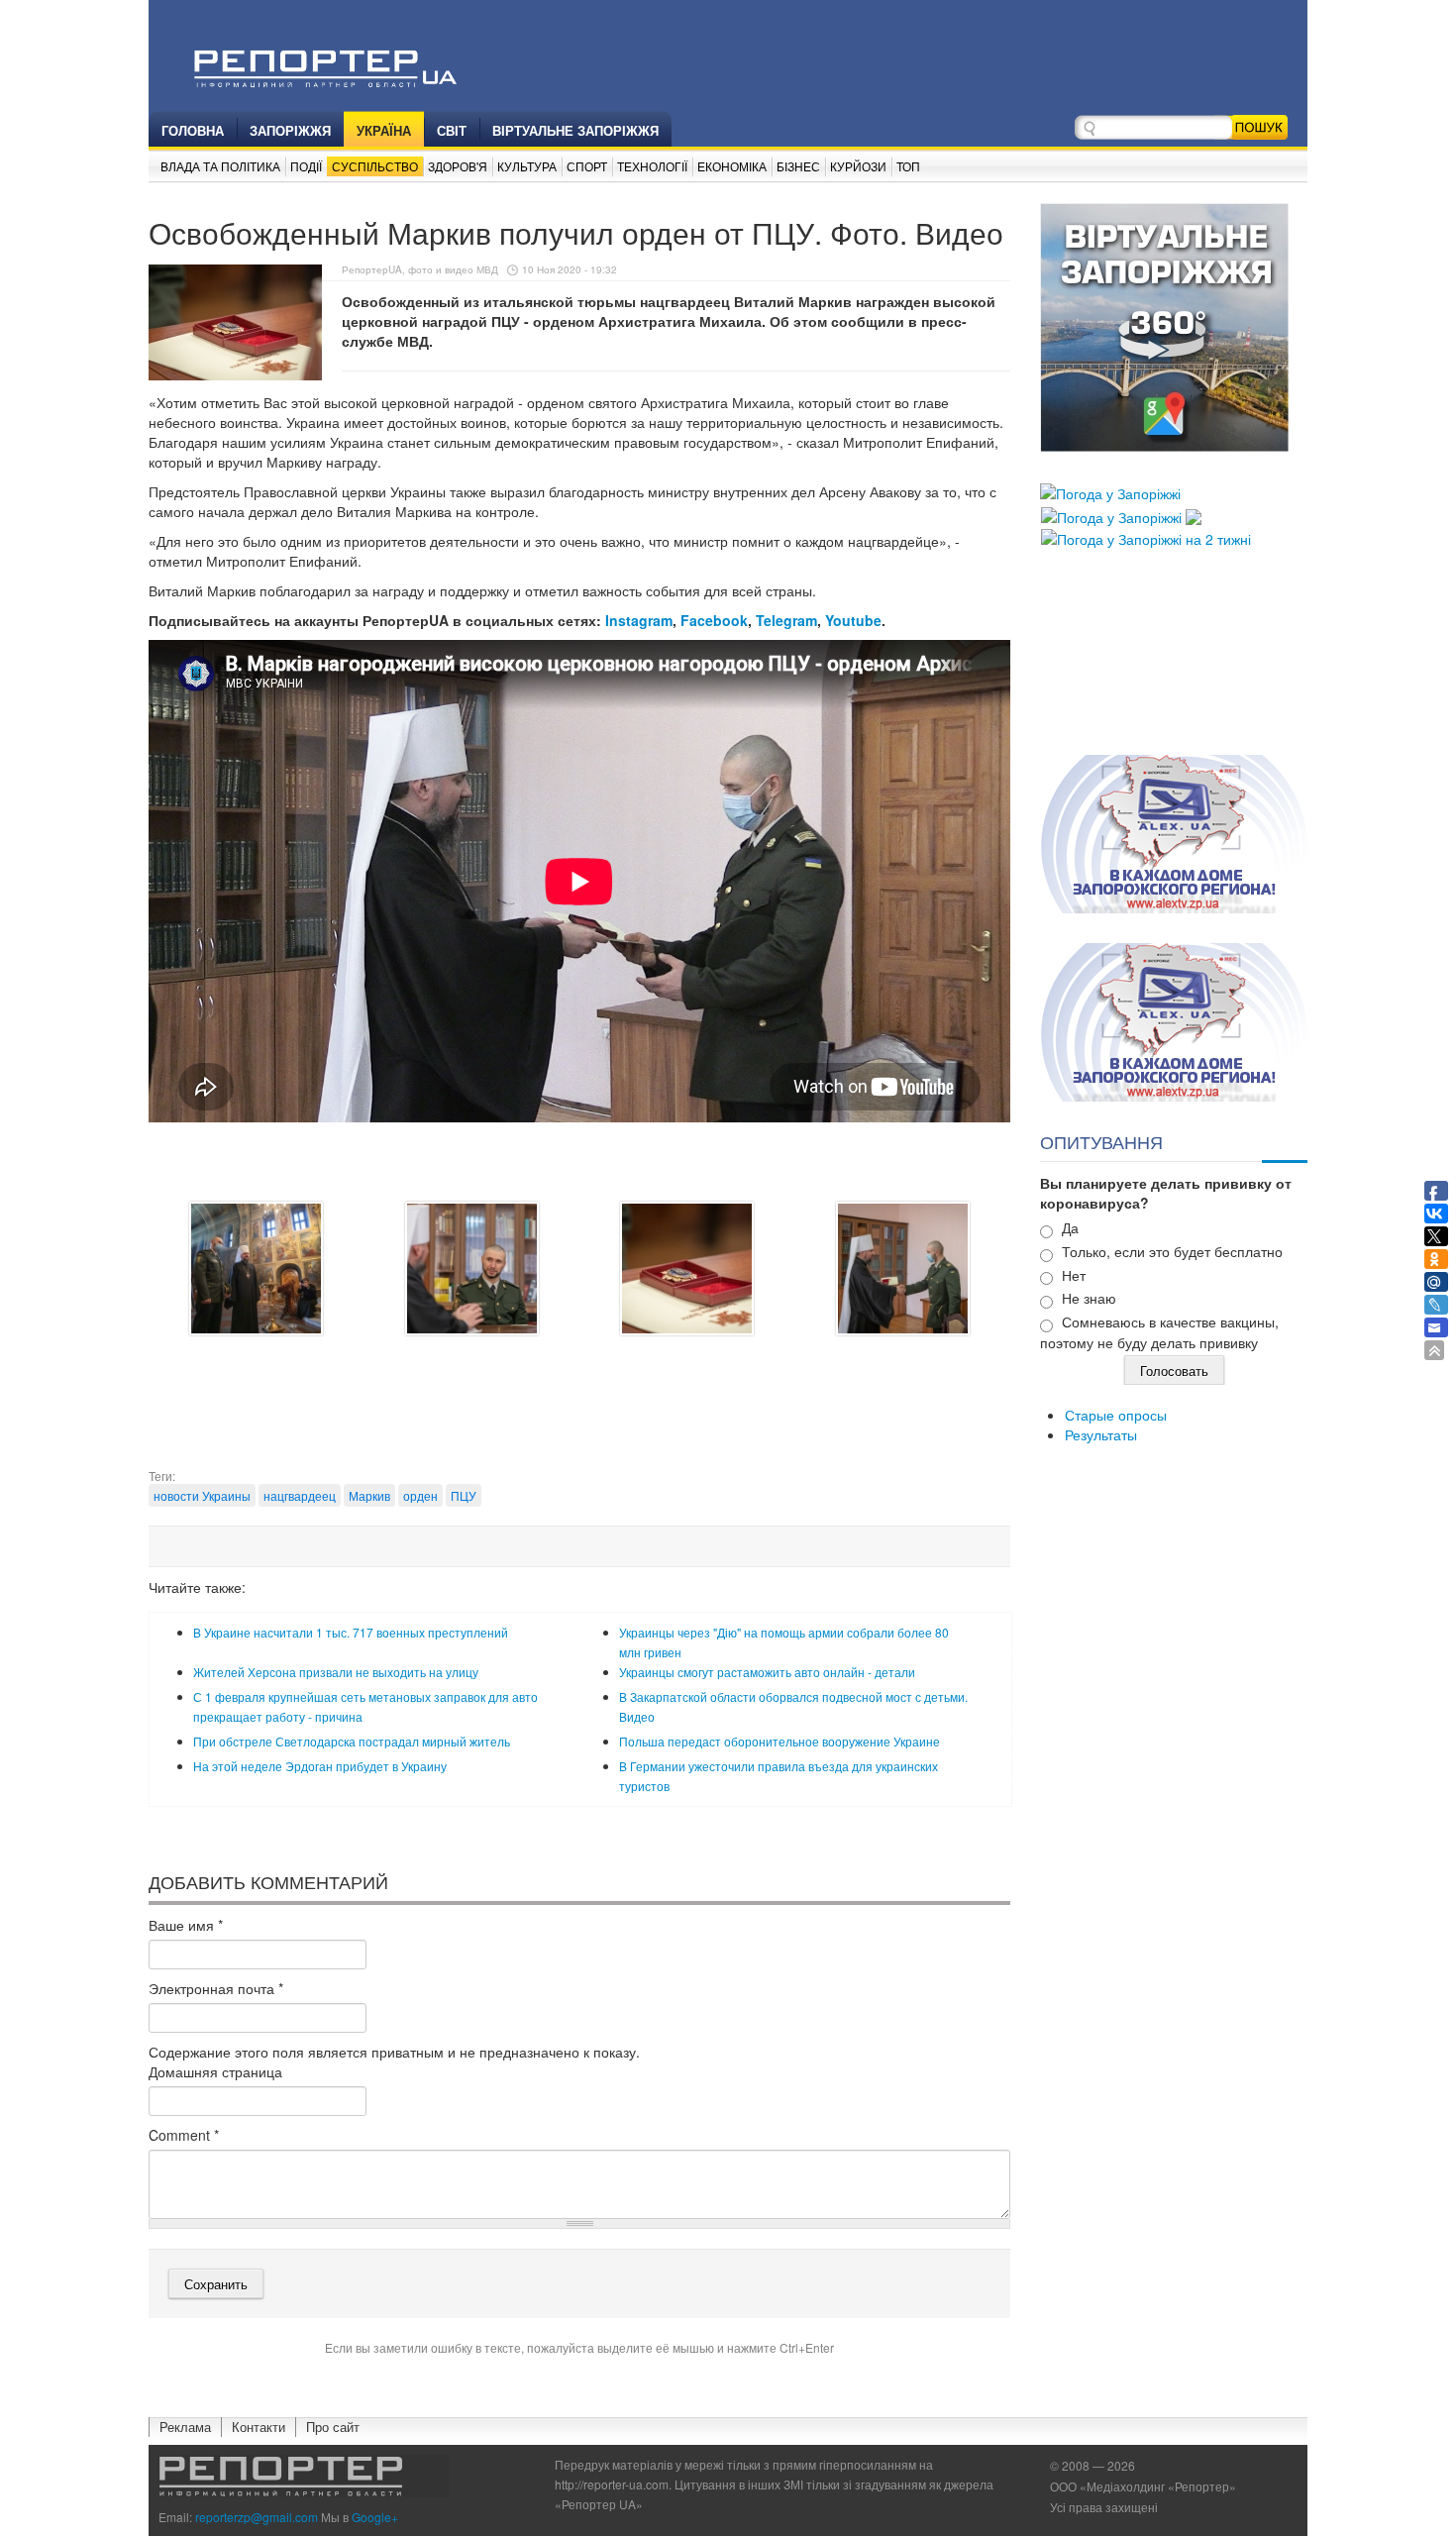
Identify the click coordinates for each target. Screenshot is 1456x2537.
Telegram (786, 620)
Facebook (714, 620)
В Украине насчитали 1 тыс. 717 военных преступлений (351, 1632)
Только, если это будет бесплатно (1172, 1251)
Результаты (1101, 1434)
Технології (652, 166)
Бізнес (798, 166)
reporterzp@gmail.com (257, 2517)
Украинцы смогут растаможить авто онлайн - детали (767, 1672)
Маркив (369, 1495)
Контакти (259, 2427)
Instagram (639, 620)
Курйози (858, 166)
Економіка (732, 166)
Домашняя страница (215, 2071)
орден (420, 1495)
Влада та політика (220, 166)
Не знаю (1089, 1298)
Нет (1074, 1275)
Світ (452, 130)
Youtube (853, 620)
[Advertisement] (579, 1418)
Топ (908, 166)
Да (1070, 1227)
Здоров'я (458, 166)
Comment (184, 2135)
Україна (384, 130)
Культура (527, 166)
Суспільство (375, 166)
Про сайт (333, 2427)
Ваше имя (186, 1925)
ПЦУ (464, 1495)
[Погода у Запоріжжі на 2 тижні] (1146, 537)
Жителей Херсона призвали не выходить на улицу (336, 1672)
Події (306, 166)
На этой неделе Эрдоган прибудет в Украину (320, 1766)
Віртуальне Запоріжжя (575, 130)
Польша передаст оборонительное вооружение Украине (780, 1741)
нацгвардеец (300, 1495)
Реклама (185, 2427)
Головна (193, 130)
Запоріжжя (290, 130)
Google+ (375, 2517)
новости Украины (202, 1495)
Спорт (587, 166)
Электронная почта (216, 1988)
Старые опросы (1116, 1415)
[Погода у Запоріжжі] (1110, 491)
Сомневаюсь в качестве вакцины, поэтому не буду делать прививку (1159, 1332)
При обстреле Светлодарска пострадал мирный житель (352, 1741)
